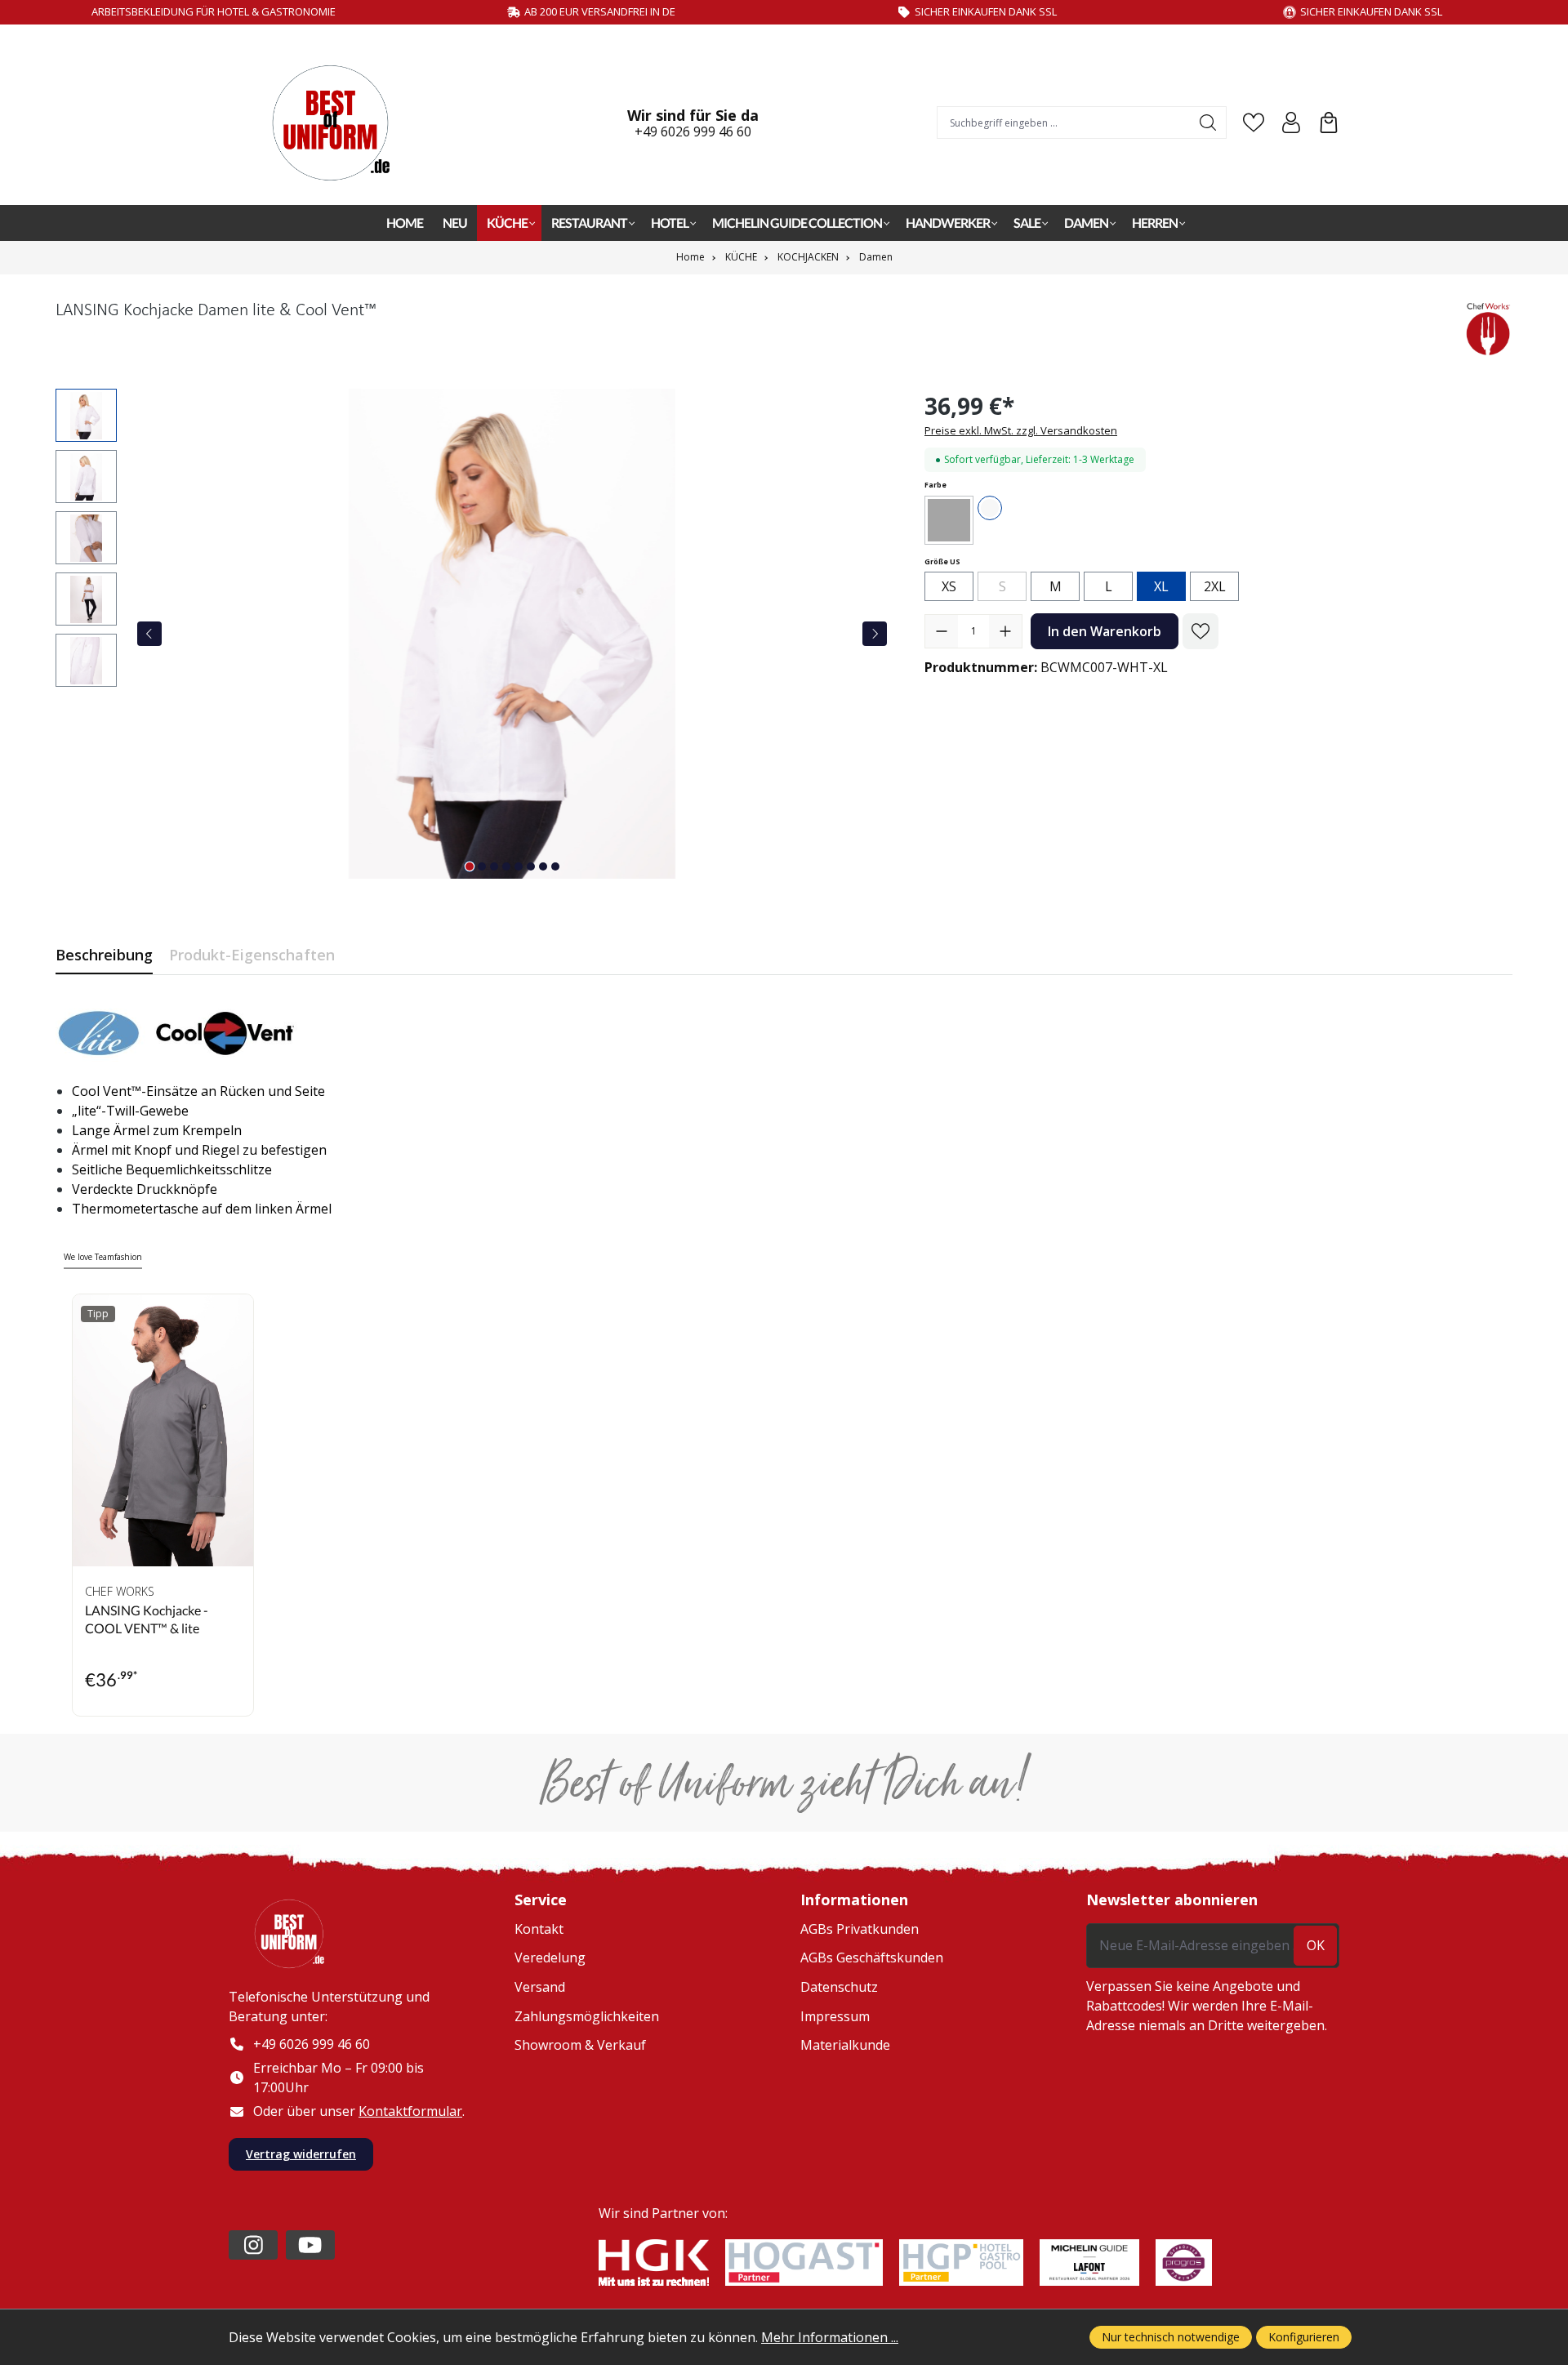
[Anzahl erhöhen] (1005, 631)
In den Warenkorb (1105, 631)
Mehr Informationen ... (830, 2337)
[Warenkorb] (1329, 122)
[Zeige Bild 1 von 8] (470, 866)
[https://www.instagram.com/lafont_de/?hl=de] (253, 2245)
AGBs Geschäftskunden (872, 1957)
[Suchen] (1208, 122)
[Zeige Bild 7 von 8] (543, 866)
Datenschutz (839, 1987)
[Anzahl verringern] (942, 631)
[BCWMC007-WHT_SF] (512, 634)
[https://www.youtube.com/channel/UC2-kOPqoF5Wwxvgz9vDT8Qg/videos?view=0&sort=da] (310, 2245)
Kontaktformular (410, 2111)
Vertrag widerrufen (301, 2154)
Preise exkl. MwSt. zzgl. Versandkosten (1021, 430)
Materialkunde (845, 2045)
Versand (540, 1987)
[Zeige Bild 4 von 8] (506, 866)
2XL (1215, 586)
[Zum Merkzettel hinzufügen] (1200, 631)
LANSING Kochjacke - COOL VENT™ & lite (147, 1619)
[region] (474, 634)
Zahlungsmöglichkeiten (587, 2016)
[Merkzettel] (1254, 122)
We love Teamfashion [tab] (103, 1257)
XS (949, 586)
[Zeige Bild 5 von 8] (519, 866)
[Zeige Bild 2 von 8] (482, 866)
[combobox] (1064, 122)
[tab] (104, 955)
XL (1161, 586)
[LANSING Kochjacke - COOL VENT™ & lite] (163, 1430)
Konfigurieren (1304, 2337)
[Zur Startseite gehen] (339, 123)
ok (1316, 1945)
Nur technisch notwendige (1171, 2337)
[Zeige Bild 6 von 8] (531, 866)
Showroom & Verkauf (580, 2045)
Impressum (835, 2016)
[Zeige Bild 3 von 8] (494, 866)
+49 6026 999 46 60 (693, 131)
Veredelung (550, 1957)
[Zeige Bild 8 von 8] (555, 866)
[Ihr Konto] (1291, 122)
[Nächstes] (875, 634)
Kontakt (539, 1929)
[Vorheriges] (149, 634)
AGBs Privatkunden (860, 1929)
